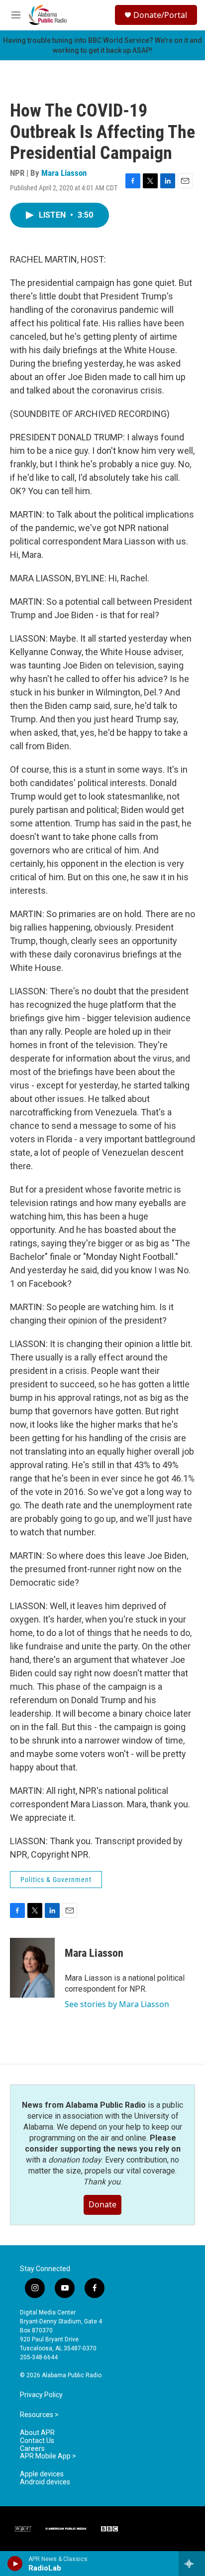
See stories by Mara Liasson (117, 2004)
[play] (15, 2564)
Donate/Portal (160, 15)
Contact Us (37, 2441)
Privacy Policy (41, 2395)
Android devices (45, 2482)
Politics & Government (56, 1880)
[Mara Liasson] (32, 1968)
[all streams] (192, 2564)
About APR (37, 2433)
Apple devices (42, 2474)
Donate (102, 2204)
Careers (32, 2449)
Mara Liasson (64, 173)
